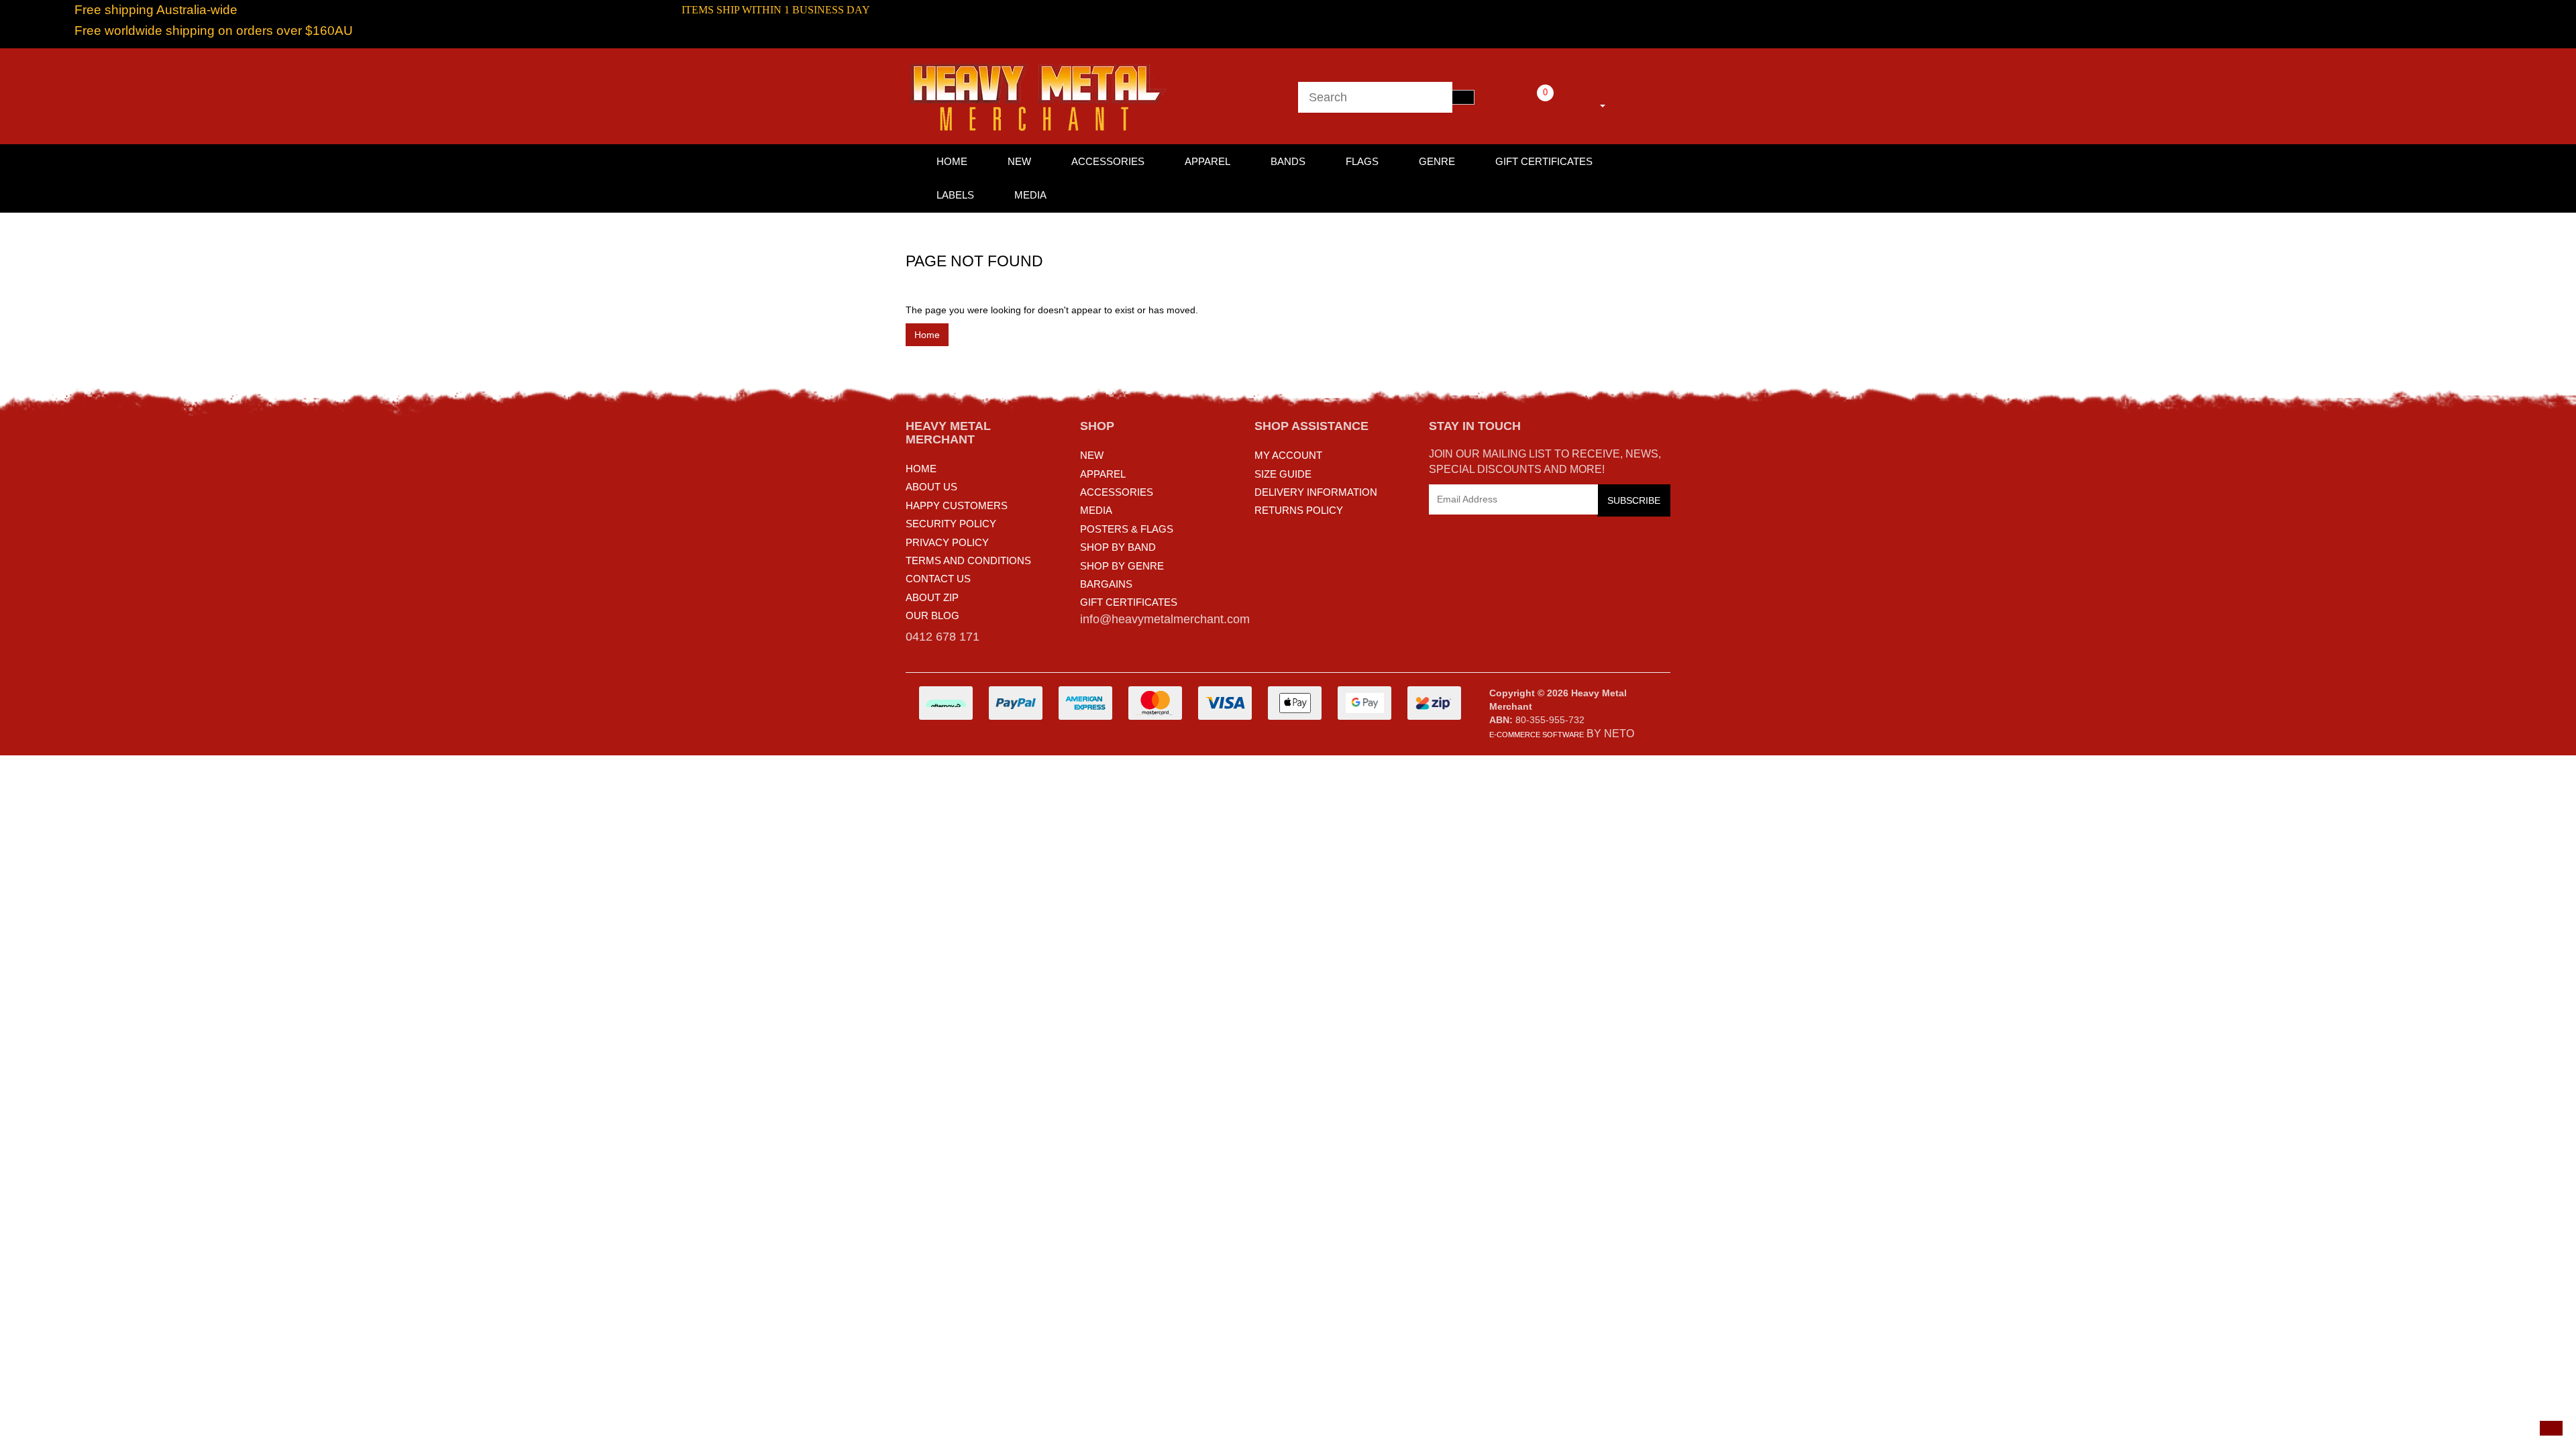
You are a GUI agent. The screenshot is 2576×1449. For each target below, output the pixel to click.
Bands (1288, 161)
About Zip (932, 597)
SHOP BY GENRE (1122, 566)
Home (927, 335)
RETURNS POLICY (1299, 510)
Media (1030, 195)
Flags (1362, 161)
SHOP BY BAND (1118, 547)
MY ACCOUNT (1288, 455)
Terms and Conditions (968, 560)
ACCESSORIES (1117, 492)
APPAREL (1103, 474)
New (1019, 161)
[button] (2551, 1428)
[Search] (1463, 97)
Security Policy (951, 524)
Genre (1437, 161)
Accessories (1108, 161)
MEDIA (1096, 510)
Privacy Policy (947, 542)
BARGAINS (1106, 584)
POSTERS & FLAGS (1127, 529)
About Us (931, 487)
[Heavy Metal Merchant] (1040, 95)
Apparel (1207, 161)
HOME (952, 161)
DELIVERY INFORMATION (1316, 492)
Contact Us (938, 579)
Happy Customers (957, 505)
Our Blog (932, 615)
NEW (1092, 455)
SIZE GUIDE (1283, 474)
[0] (1527, 103)
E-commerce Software (1537, 735)
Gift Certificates (1544, 161)
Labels (955, 195)
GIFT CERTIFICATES (1129, 602)
